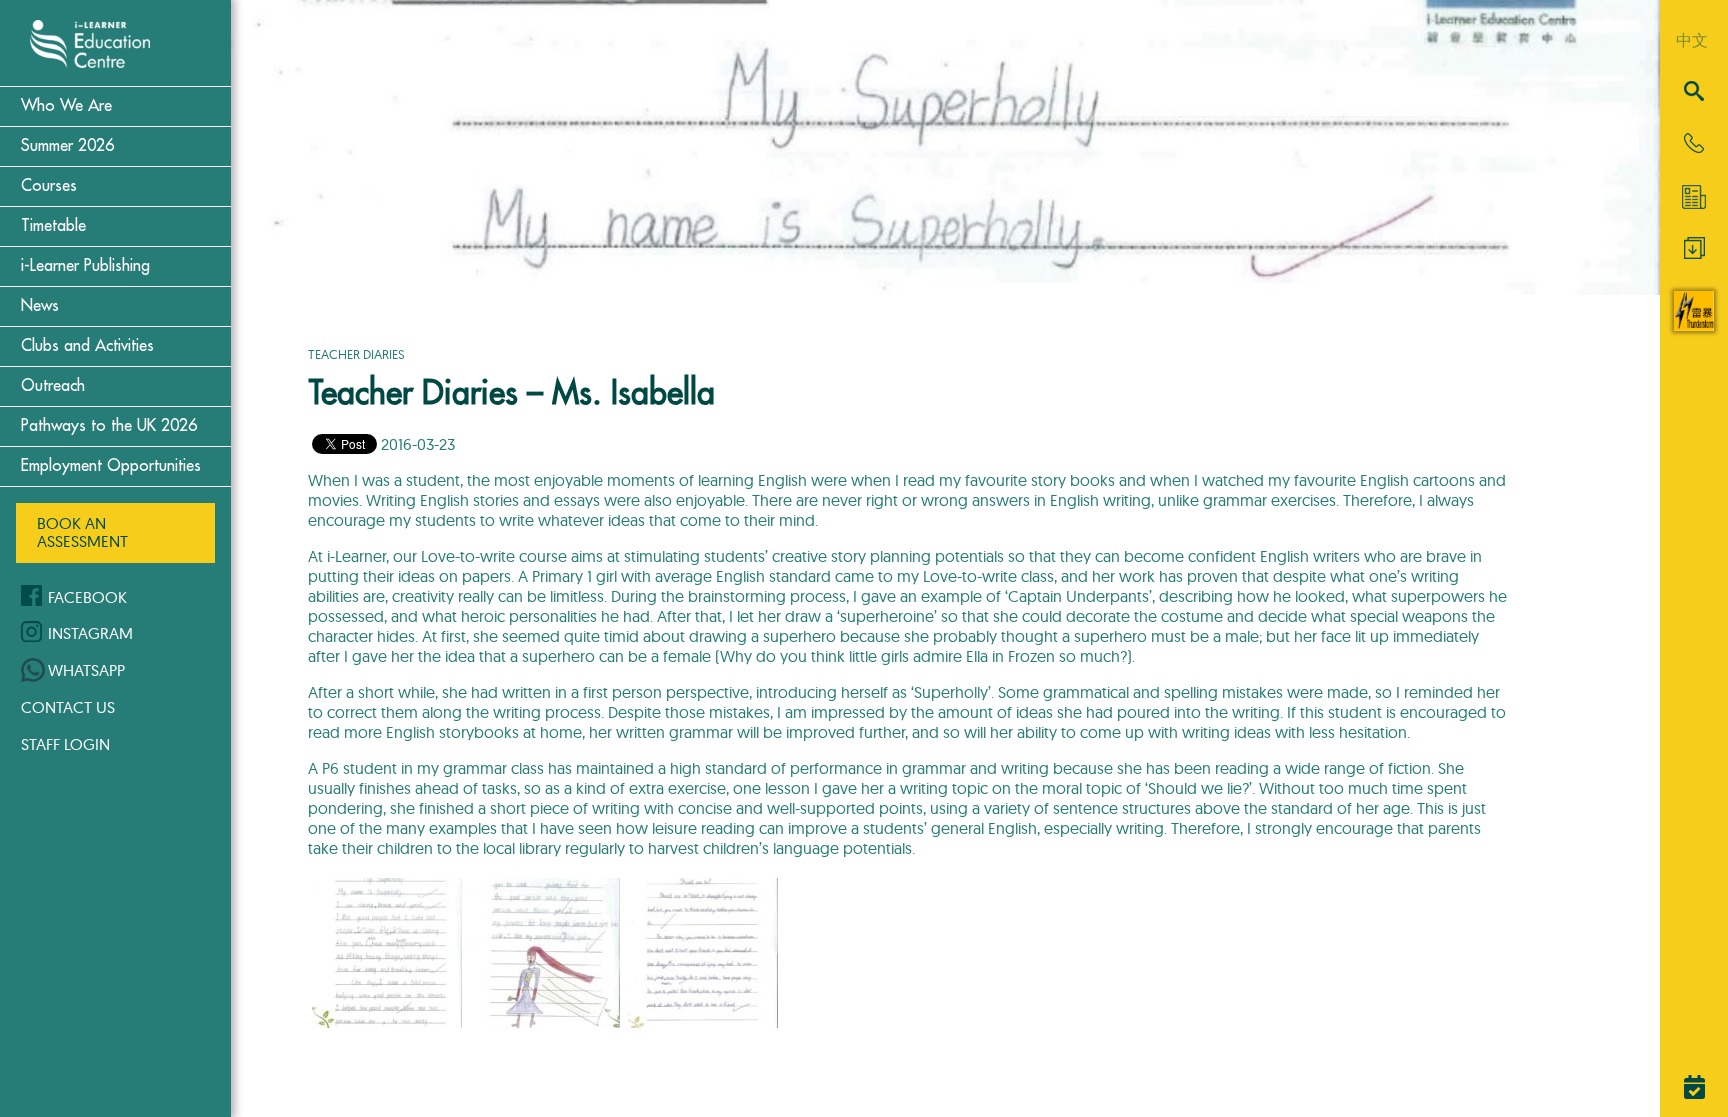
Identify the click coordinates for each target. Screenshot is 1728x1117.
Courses (49, 186)
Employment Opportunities (111, 466)
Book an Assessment (82, 532)
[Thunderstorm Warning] (1694, 325)
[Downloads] (1694, 253)
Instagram (90, 633)
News (40, 306)
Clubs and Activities (87, 346)
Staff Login (65, 744)
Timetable (53, 226)
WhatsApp (86, 670)
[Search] (1694, 92)
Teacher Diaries (356, 354)
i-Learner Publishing (85, 266)
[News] (1694, 197)
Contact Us (68, 707)
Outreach (53, 386)
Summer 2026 (67, 146)
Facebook (87, 597)
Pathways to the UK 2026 (109, 426)
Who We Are (66, 106)
